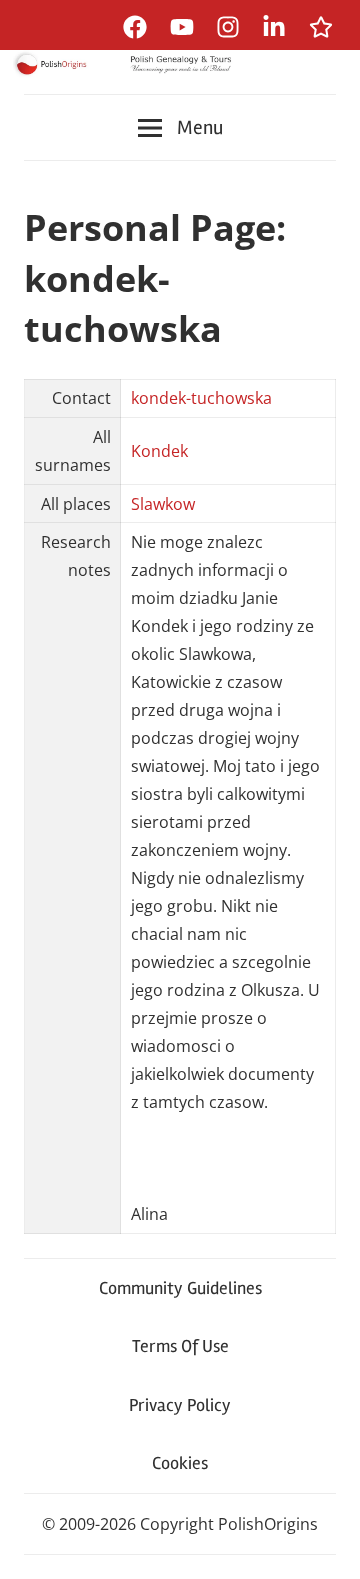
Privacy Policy (180, 1405)
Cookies (180, 1463)
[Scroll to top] (325, 1544)
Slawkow (163, 504)
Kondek (159, 451)
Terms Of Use (180, 1346)
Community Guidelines (180, 1288)
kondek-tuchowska (201, 398)
